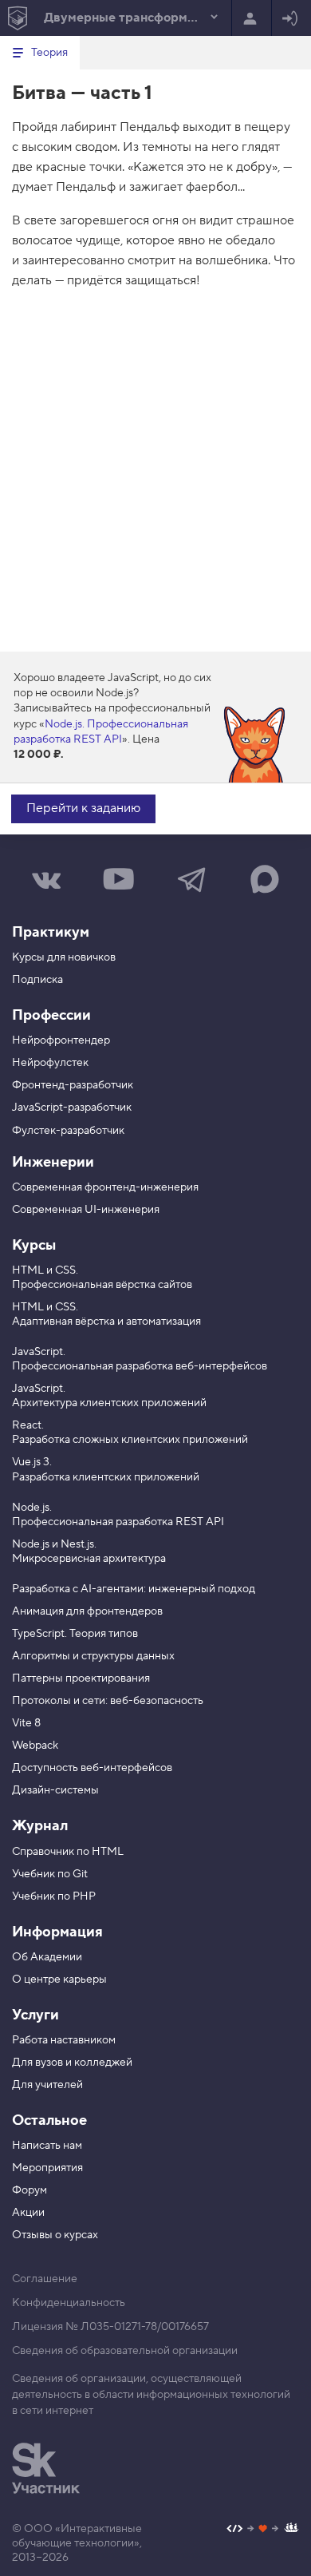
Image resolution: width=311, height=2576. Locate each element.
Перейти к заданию (83, 808)
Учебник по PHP (54, 1896)
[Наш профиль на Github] (263, 2530)
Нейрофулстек (50, 1063)
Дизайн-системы (55, 1790)
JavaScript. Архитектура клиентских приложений (109, 1396)
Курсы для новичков (64, 957)
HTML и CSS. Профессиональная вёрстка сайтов (102, 1278)
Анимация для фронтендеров (87, 1611)
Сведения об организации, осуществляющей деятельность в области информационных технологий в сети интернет (151, 2395)
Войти (291, 18)
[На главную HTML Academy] (17, 18)
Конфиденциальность (69, 2303)
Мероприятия (47, 2168)
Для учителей (47, 2085)
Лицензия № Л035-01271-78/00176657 (110, 2327)
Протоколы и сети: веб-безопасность (108, 1701)
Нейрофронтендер (61, 1040)
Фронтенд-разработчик (73, 1085)
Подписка (37, 980)
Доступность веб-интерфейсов (92, 1768)
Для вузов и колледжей (72, 2063)
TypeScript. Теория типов (75, 1634)
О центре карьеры (59, 1980)
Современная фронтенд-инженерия (105, 1187)
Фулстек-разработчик (68, 1131)
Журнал (40, 1826)
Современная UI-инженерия (86, 1210)
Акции (28, 2213)
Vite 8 (26, 1723)
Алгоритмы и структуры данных (93, 1656)
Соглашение (45, 2279)
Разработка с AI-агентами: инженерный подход (134, 1589)
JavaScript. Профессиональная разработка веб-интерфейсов (140, 1359)
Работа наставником (64, 2040)
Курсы (34, 1245)
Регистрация (252, 18)
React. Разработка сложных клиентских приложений (130, 1433)
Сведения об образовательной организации (125, 2351)
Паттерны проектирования (81, 1678)
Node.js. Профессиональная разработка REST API (101, 732)
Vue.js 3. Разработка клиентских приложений (106, 1469)
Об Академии (47, 1957)
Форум (30, 2190)
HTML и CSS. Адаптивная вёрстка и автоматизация (106, 1314)
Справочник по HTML (68, 1852)
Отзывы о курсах (55, 2235)
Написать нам (47, 2146)
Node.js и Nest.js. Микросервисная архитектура (89, 1552)
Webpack (35, 1746)
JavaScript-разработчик (72, 1108)
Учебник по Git (50, 1874)
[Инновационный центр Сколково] (46, 2468)
